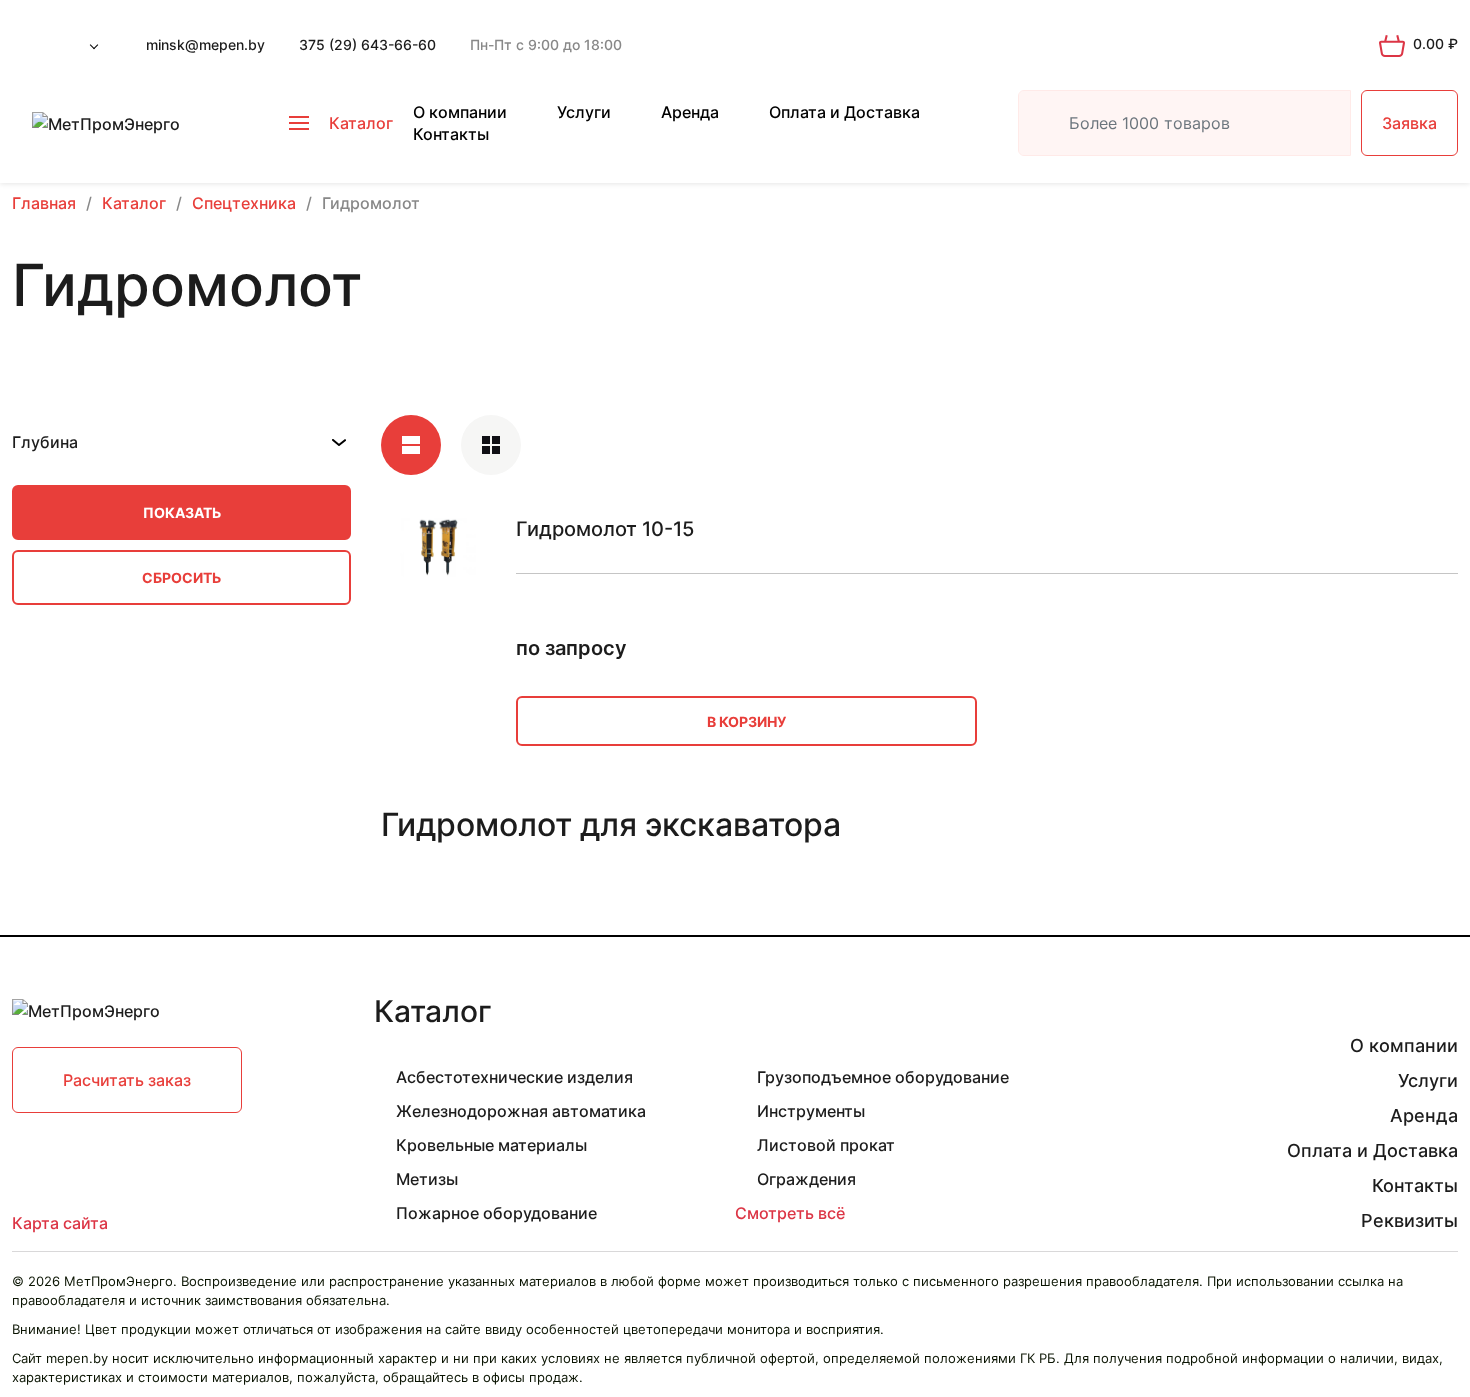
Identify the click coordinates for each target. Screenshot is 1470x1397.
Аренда (690, 112)
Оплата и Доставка (844, 112)
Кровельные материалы (491, 1145)
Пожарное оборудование (496, 1213)
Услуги (584, 112)
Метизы (427, 1179)
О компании (460, 112)
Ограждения (806, 1179)
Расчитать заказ (127, 1080)
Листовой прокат (826, 1145)
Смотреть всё (790, 1213)
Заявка (1409, 123)
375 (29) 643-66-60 (367, 44)
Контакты (451, 134)
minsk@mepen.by (205, 44)
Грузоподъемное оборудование (883, 1077)
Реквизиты (1409, 1220)
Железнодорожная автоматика (521, 1111)
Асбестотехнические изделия (514, 1077)
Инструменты (811, 1111)
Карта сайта (60, 1223)
